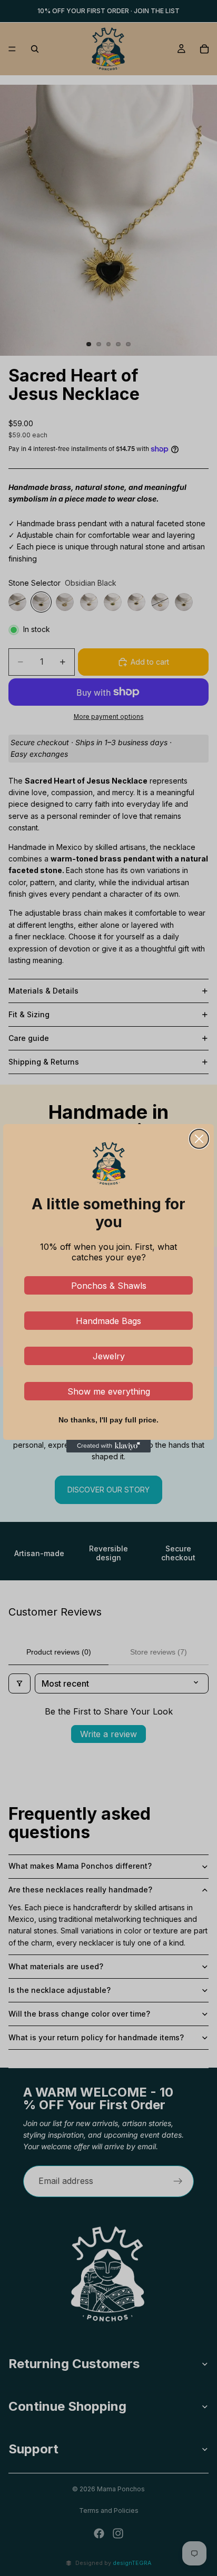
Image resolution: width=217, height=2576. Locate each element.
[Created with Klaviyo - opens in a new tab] (108, 1446)
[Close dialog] (199, 1139)
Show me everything (109, 1391)
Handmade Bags (108, 1321)
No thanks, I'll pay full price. (108, 1420)
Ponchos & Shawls (109, 1286)
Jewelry (109, 1356)
